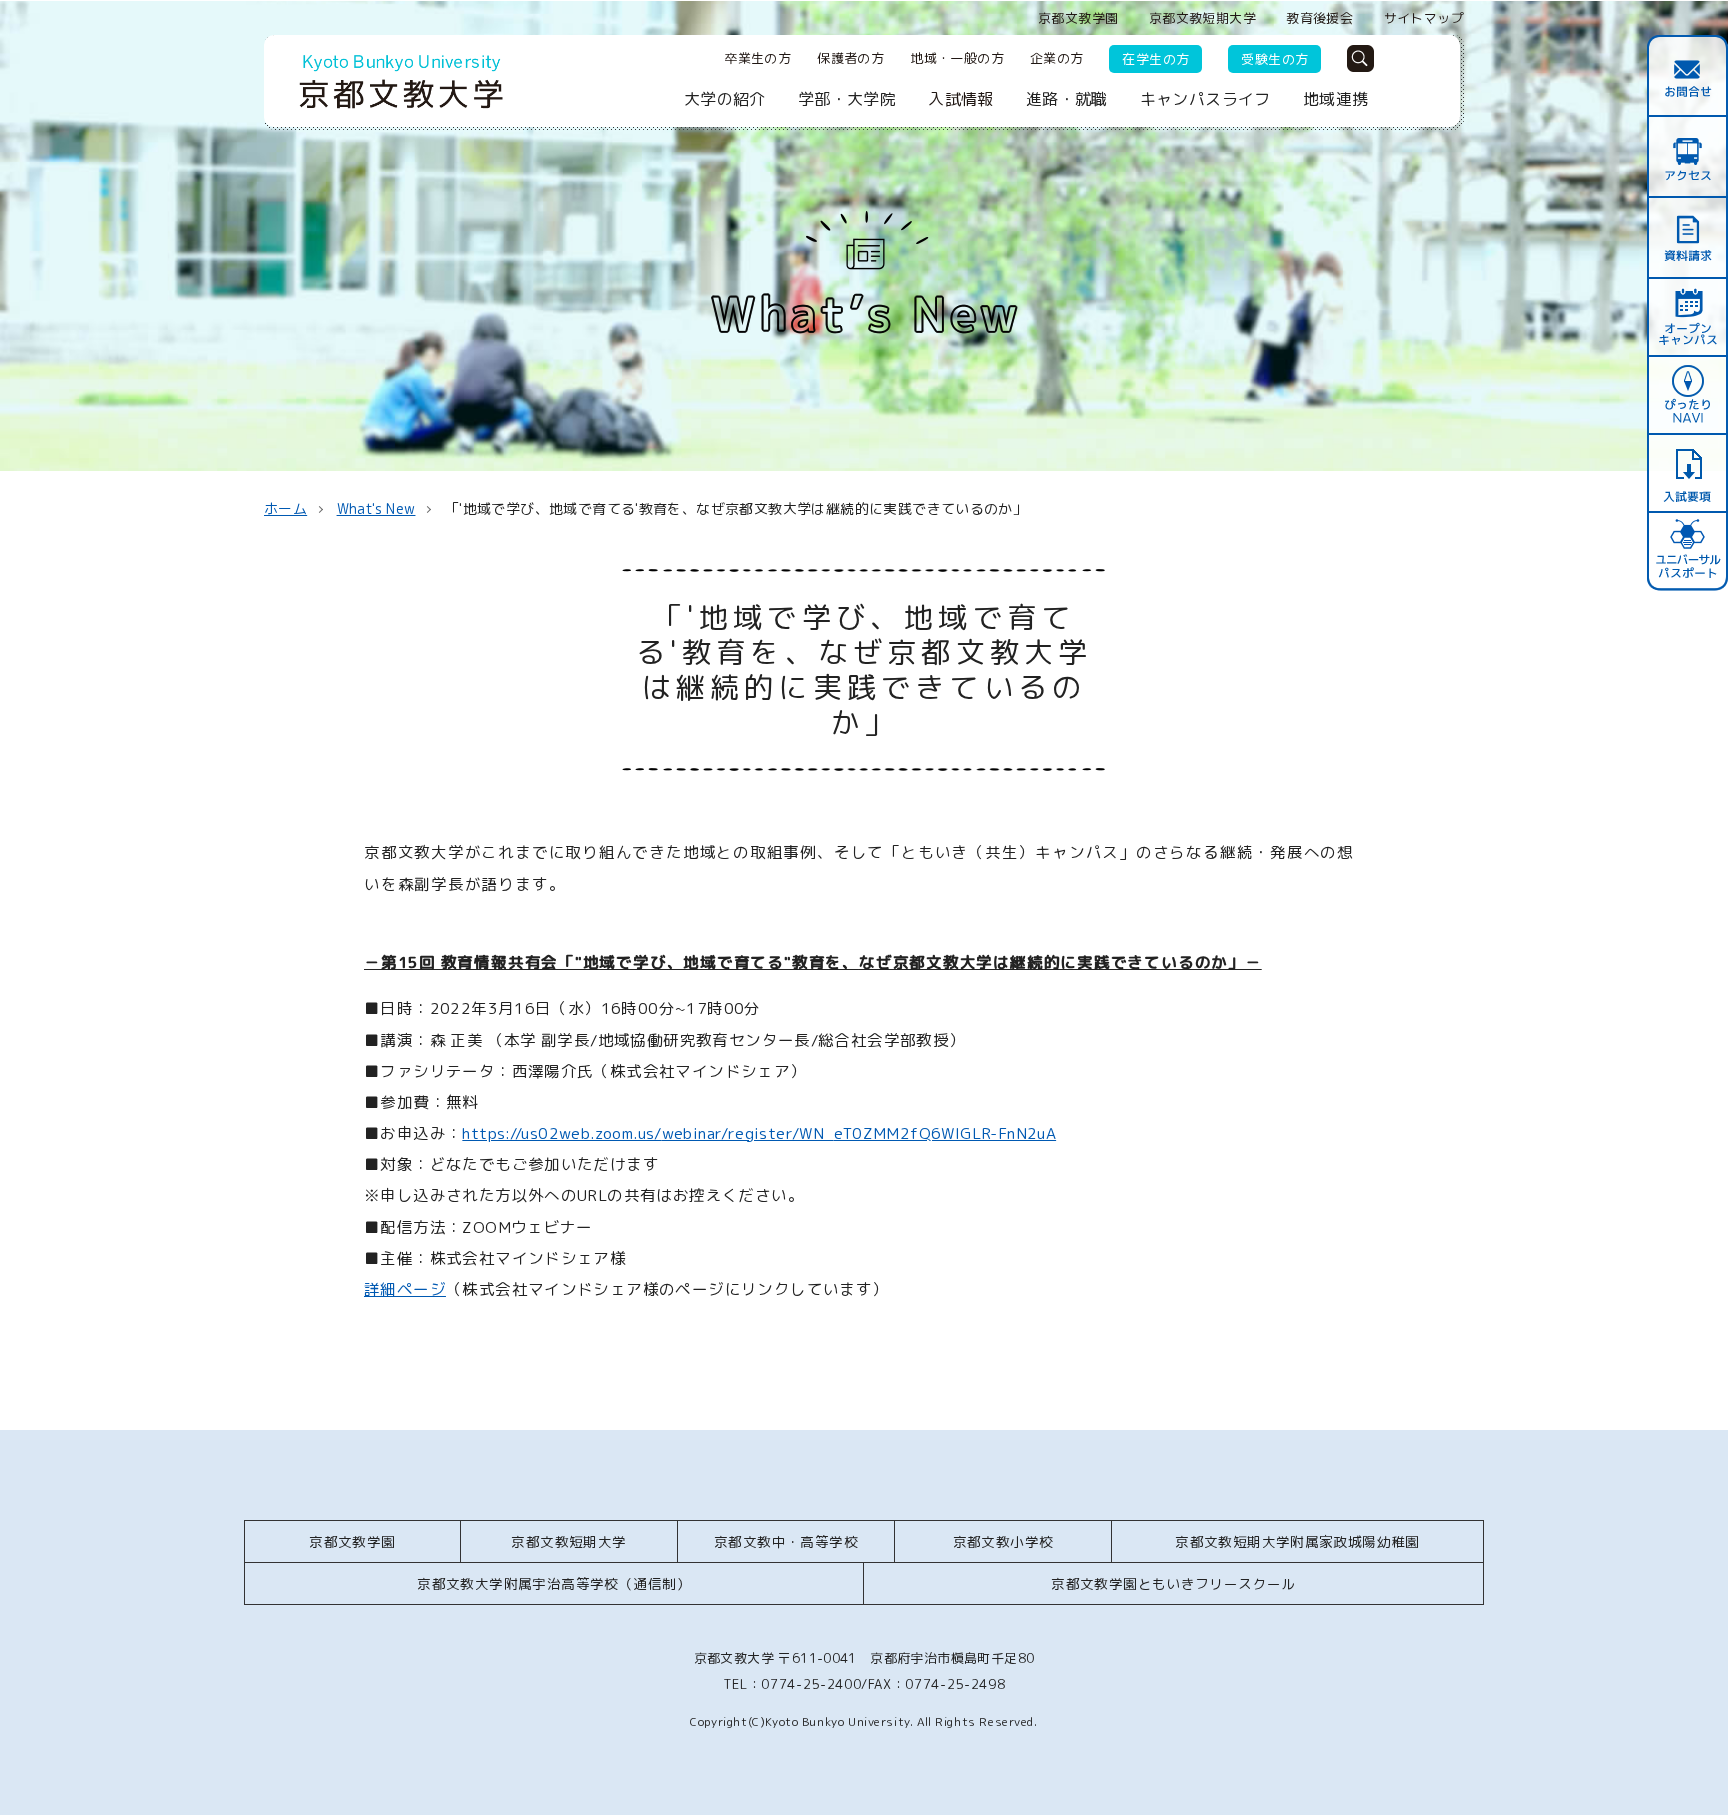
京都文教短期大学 (1202, 18)
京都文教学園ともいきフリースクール (1173, 1583)
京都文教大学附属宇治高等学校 (553, 1583)
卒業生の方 (757, 58)
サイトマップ (1424, 18)
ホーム (285, 508)
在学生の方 (1155, 59)
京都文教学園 (1078, 18)
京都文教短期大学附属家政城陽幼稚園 (1297, 1541)
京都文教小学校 (1003, 1541)
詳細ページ (405, 1289)
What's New (376, 508)
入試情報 (961, 99)
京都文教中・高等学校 (786, 1541)
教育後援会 (1319, 18)
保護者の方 (850, 58)
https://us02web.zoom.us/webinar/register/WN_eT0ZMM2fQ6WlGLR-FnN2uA (759, 1133)
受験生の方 (1274, 59)
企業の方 (1057, 58)
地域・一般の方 (957, 58)
